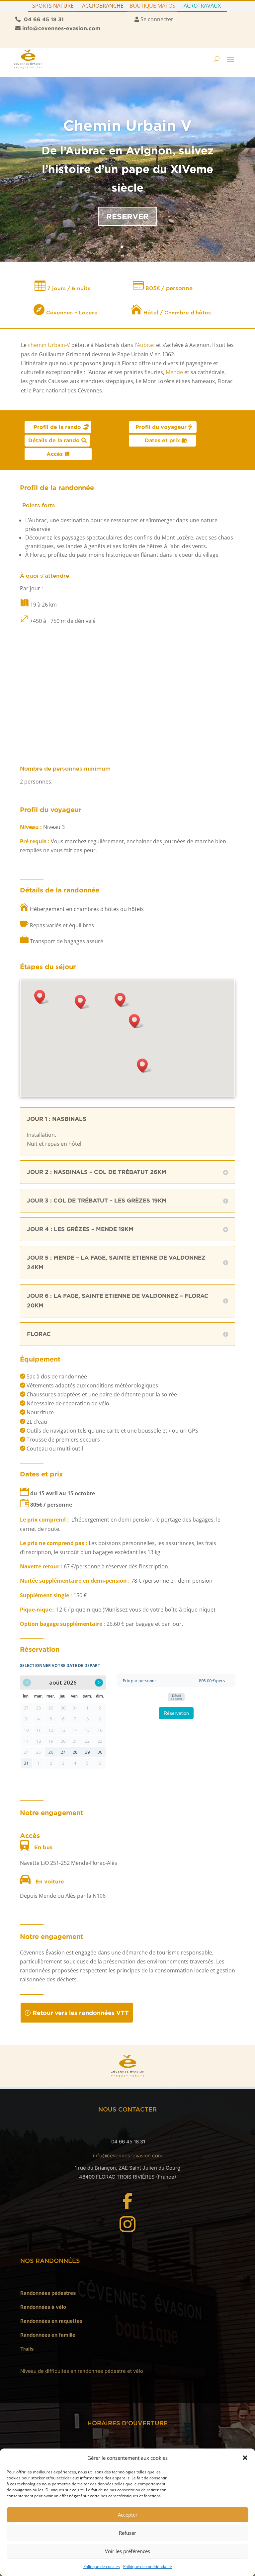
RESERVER (127, 216)
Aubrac (146, 345)
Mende (174, 372)
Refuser (127, 2533)
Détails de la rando (54, 440)
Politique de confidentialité (148, 2567)
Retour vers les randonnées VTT (81, 2013)
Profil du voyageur (161, 427)
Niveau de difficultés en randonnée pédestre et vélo (82, 2371)
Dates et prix (162, 440)
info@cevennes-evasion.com (128, 2156)
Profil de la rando (57, 427)
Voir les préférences (127, 2551)
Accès (55, 454)
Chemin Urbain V (127, 125)
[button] (245, 2458)
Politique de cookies (102, 2567)
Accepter (128, 2515)
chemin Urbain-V (49, 345)
